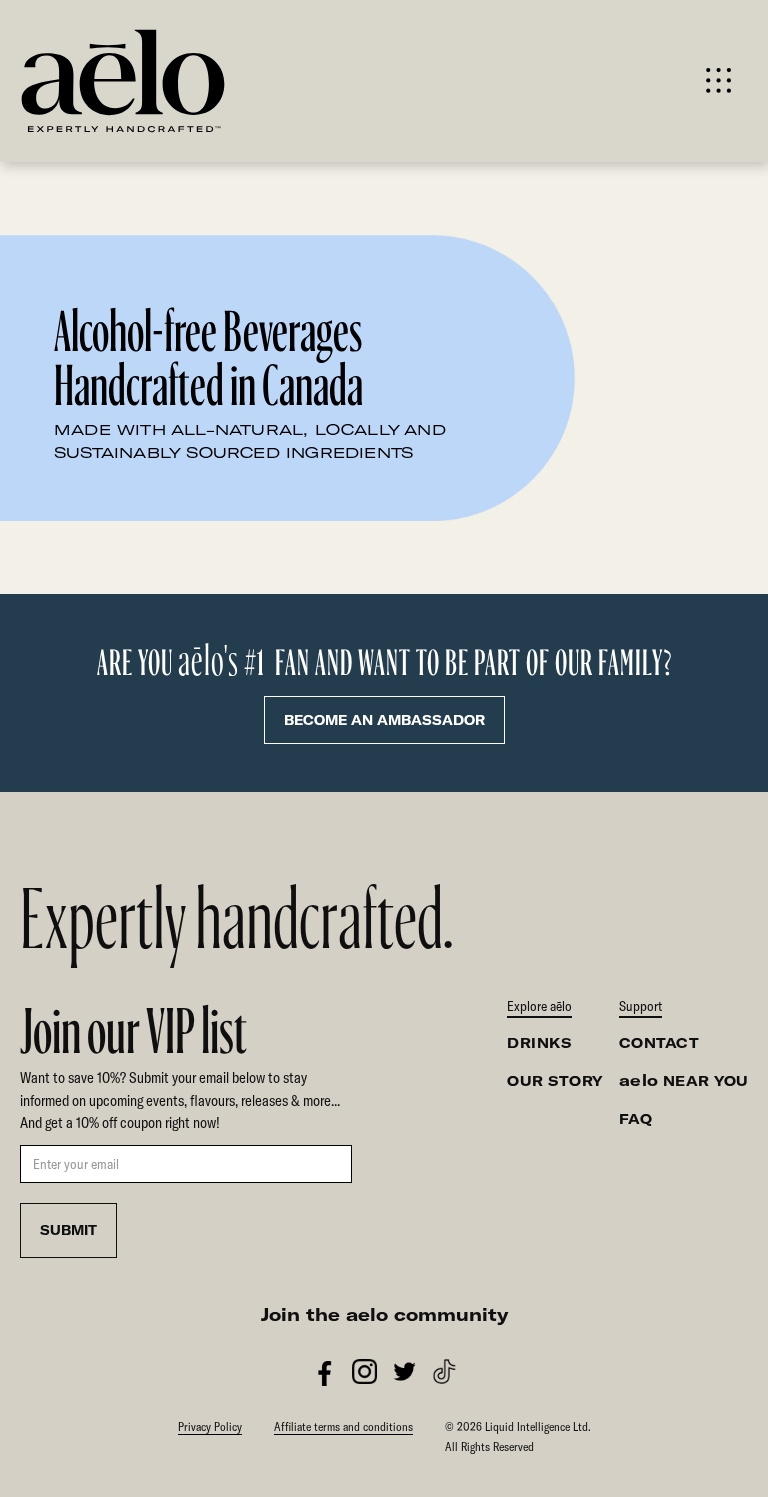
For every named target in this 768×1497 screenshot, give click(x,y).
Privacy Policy (210, 1426)
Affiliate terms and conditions (343, 1426)
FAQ (636, 1119)
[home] (201, 81)
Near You (684, 1080)
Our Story (555, 1081)
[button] (718, 80)
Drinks (539, 1043)
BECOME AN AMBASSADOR (384, 720)
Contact (659, 1043)
